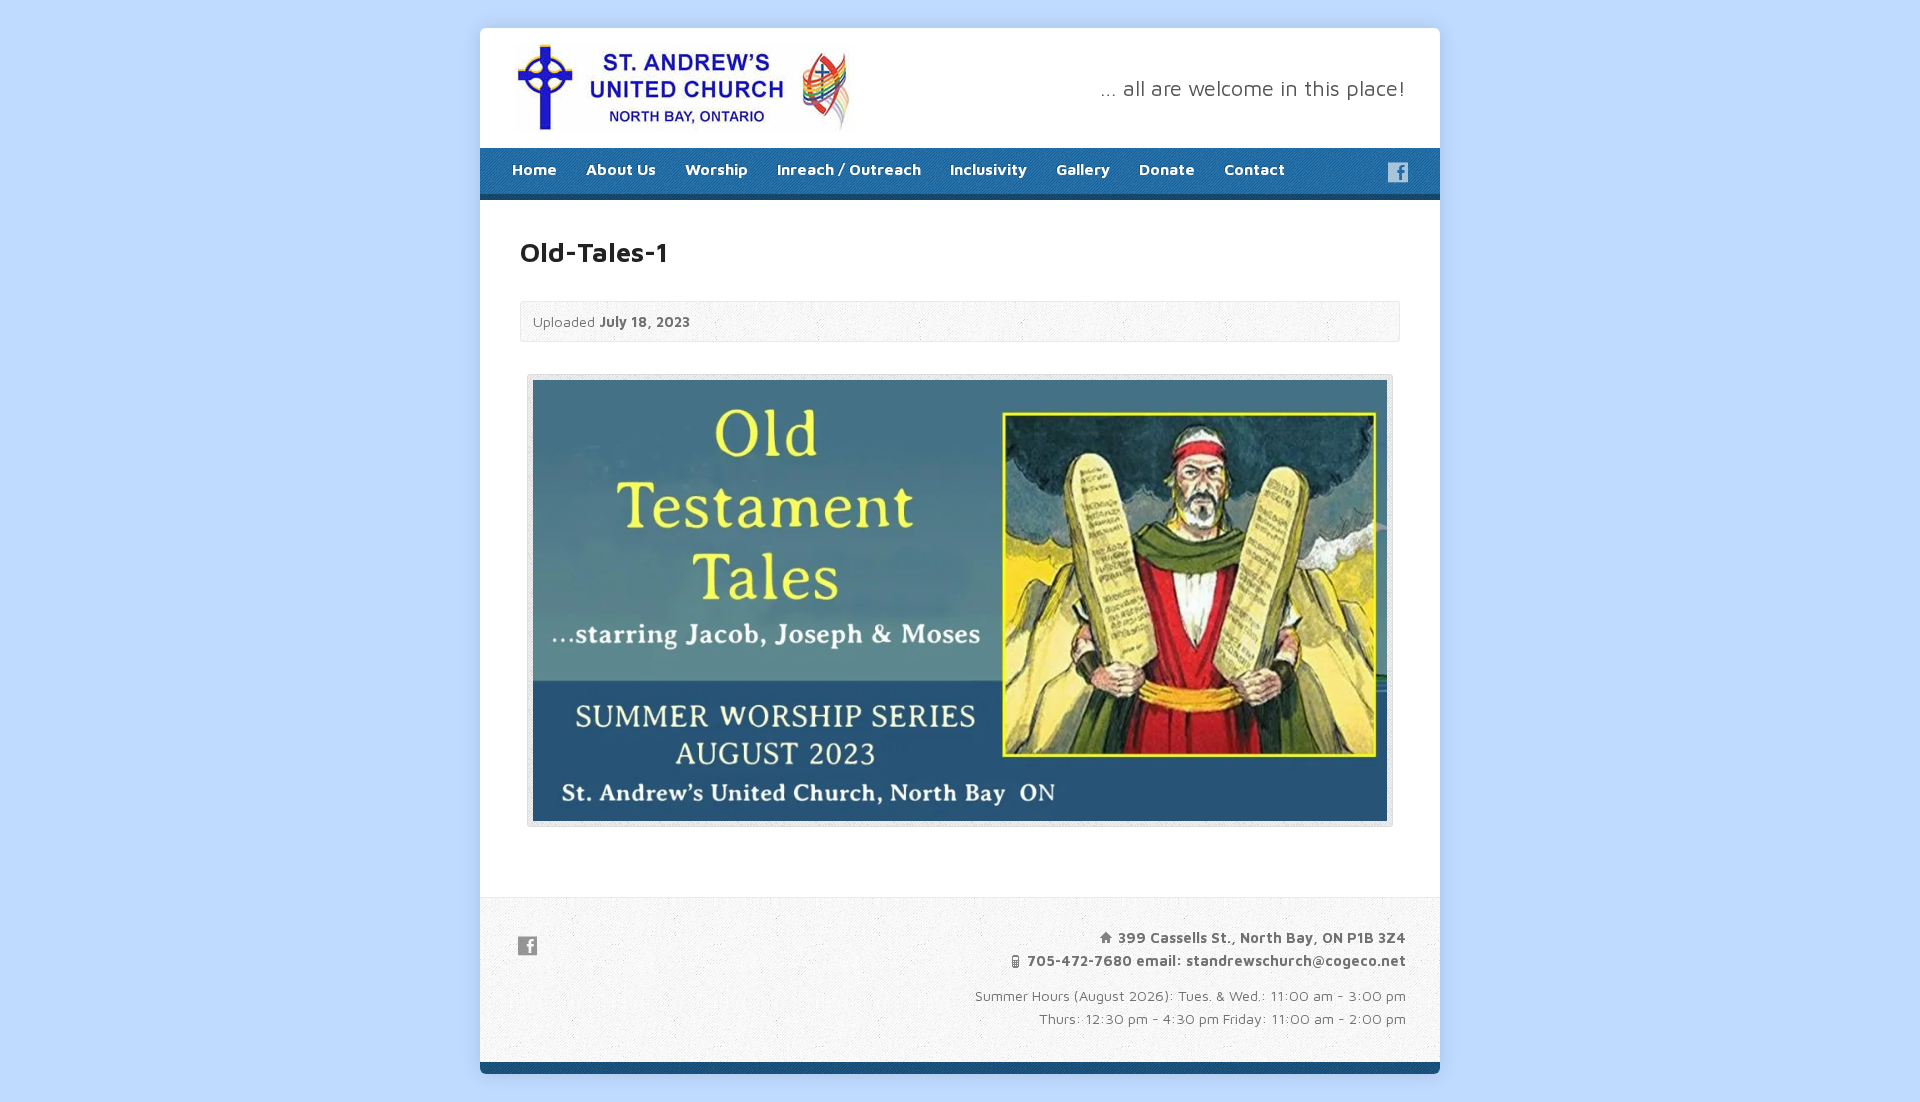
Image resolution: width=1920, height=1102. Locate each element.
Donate (1167, 169)
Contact (1254, 169)
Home (534, 169)
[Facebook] (1398, 172)
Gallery (1083, 169)
